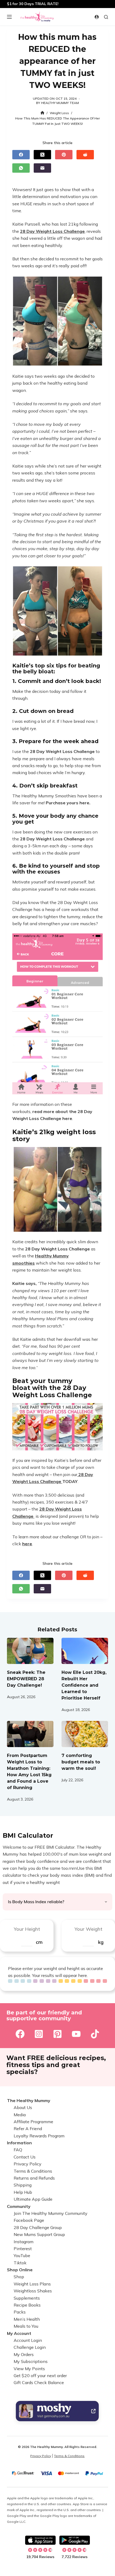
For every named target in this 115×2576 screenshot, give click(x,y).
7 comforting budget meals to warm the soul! (81, 1762)
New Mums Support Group (39, 2234)
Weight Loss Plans (32, 2284)
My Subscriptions (31, 2361)
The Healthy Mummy (29, 2100)
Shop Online (20, 2270)
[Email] (42, 168)
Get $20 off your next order (40, 2376)
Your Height (27, 1929)
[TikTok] (95, 2034)
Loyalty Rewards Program (39, 2136)
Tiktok (20, 2263)
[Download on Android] (75, 2540)
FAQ (18, 2150)
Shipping (23, 2185)
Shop (19, 2277)
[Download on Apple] (40, 2540)
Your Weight (88, 1929)
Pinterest (23, 2249)
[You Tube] (76, 2034)
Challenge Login (30, 2347)
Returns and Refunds (34, 2178)
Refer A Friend (28, 2129)
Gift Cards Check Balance (39, 2382)
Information (19, 2143)
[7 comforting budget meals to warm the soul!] (85, 1734)
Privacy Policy (28, 2164)
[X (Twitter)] (42, 155)
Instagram (24, 2242)
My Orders (24, 2354)
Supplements (27, 2298)
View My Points (29, 2369)
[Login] (97, 17)
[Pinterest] (64, 155)
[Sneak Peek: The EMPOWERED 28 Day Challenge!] (30, 1651)
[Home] (42, 113)
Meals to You (26, 2326)
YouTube (22, 2256)
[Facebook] (21, 155)
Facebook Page (29, 2220)
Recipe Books (27, 2305)
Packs (20, 2312)
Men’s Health (27, 2319)
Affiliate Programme (33, 2122)
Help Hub (23, 2192)
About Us (23, 2107)
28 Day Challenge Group (38, 2227)
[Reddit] (85, 155)
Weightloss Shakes (33, 2291)
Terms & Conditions (33, 2171)
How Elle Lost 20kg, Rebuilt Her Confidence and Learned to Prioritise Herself (84, 1685)
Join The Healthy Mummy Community (51, 2213)
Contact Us (25, 2157)
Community (19, 2206)
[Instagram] (39, 2034)
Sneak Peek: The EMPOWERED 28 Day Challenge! (26, 1679)
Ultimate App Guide (33, 2199)
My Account (19, 2333)
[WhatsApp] (21, 168)
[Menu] (9, 17)
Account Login (28, 2340)
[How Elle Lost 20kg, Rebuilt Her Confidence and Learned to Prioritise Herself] (85, 1651)
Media (20, 2115)
